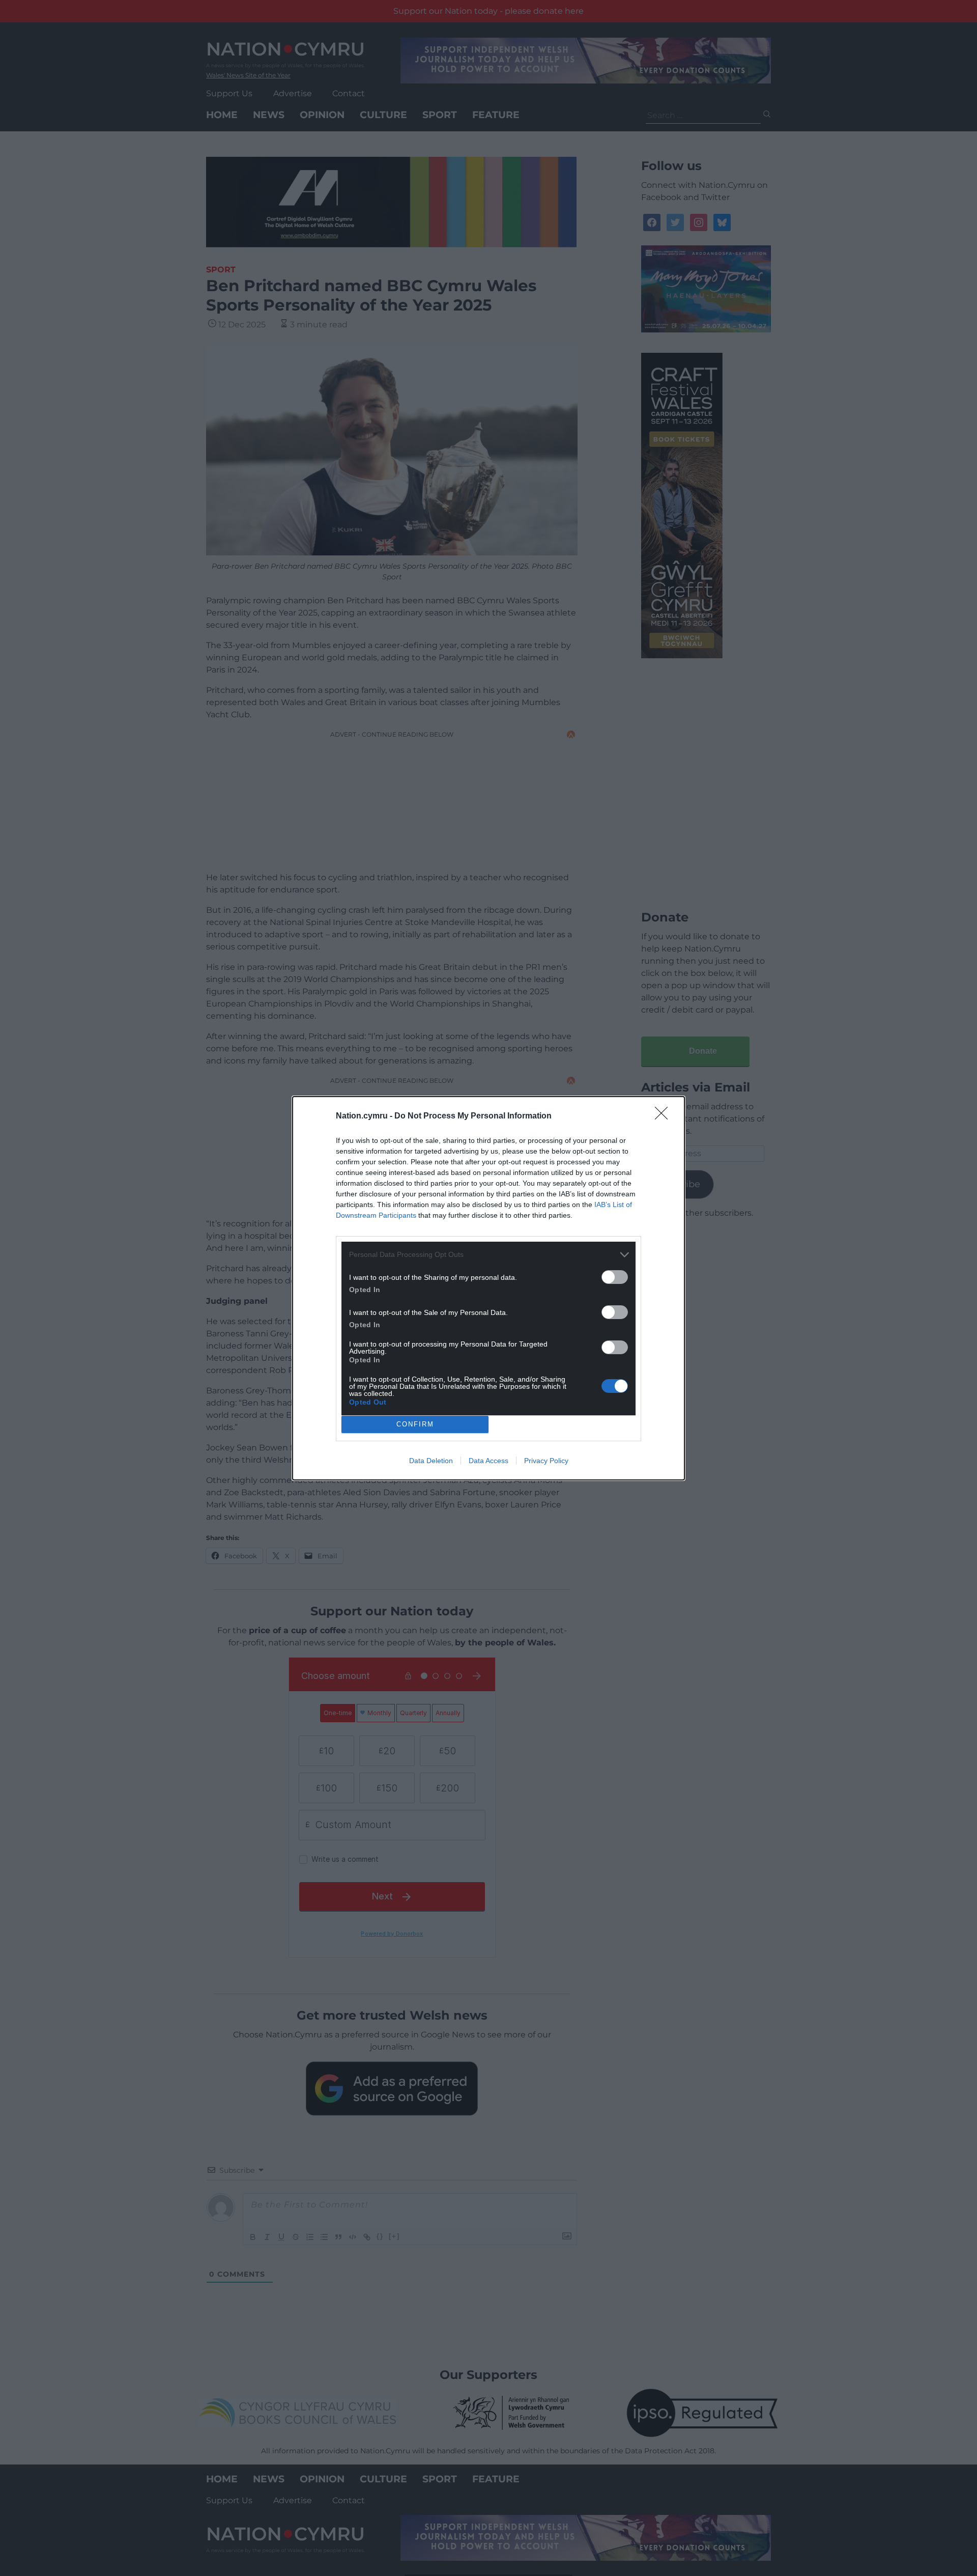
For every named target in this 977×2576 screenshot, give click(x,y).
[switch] (615, 1277)
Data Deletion (431, 1461)
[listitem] (489, 1255)
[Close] (665, 1116)
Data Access (489, 1461)
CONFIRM (415, 1424)
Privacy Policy (546, 1461)
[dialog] (489, 1288)
